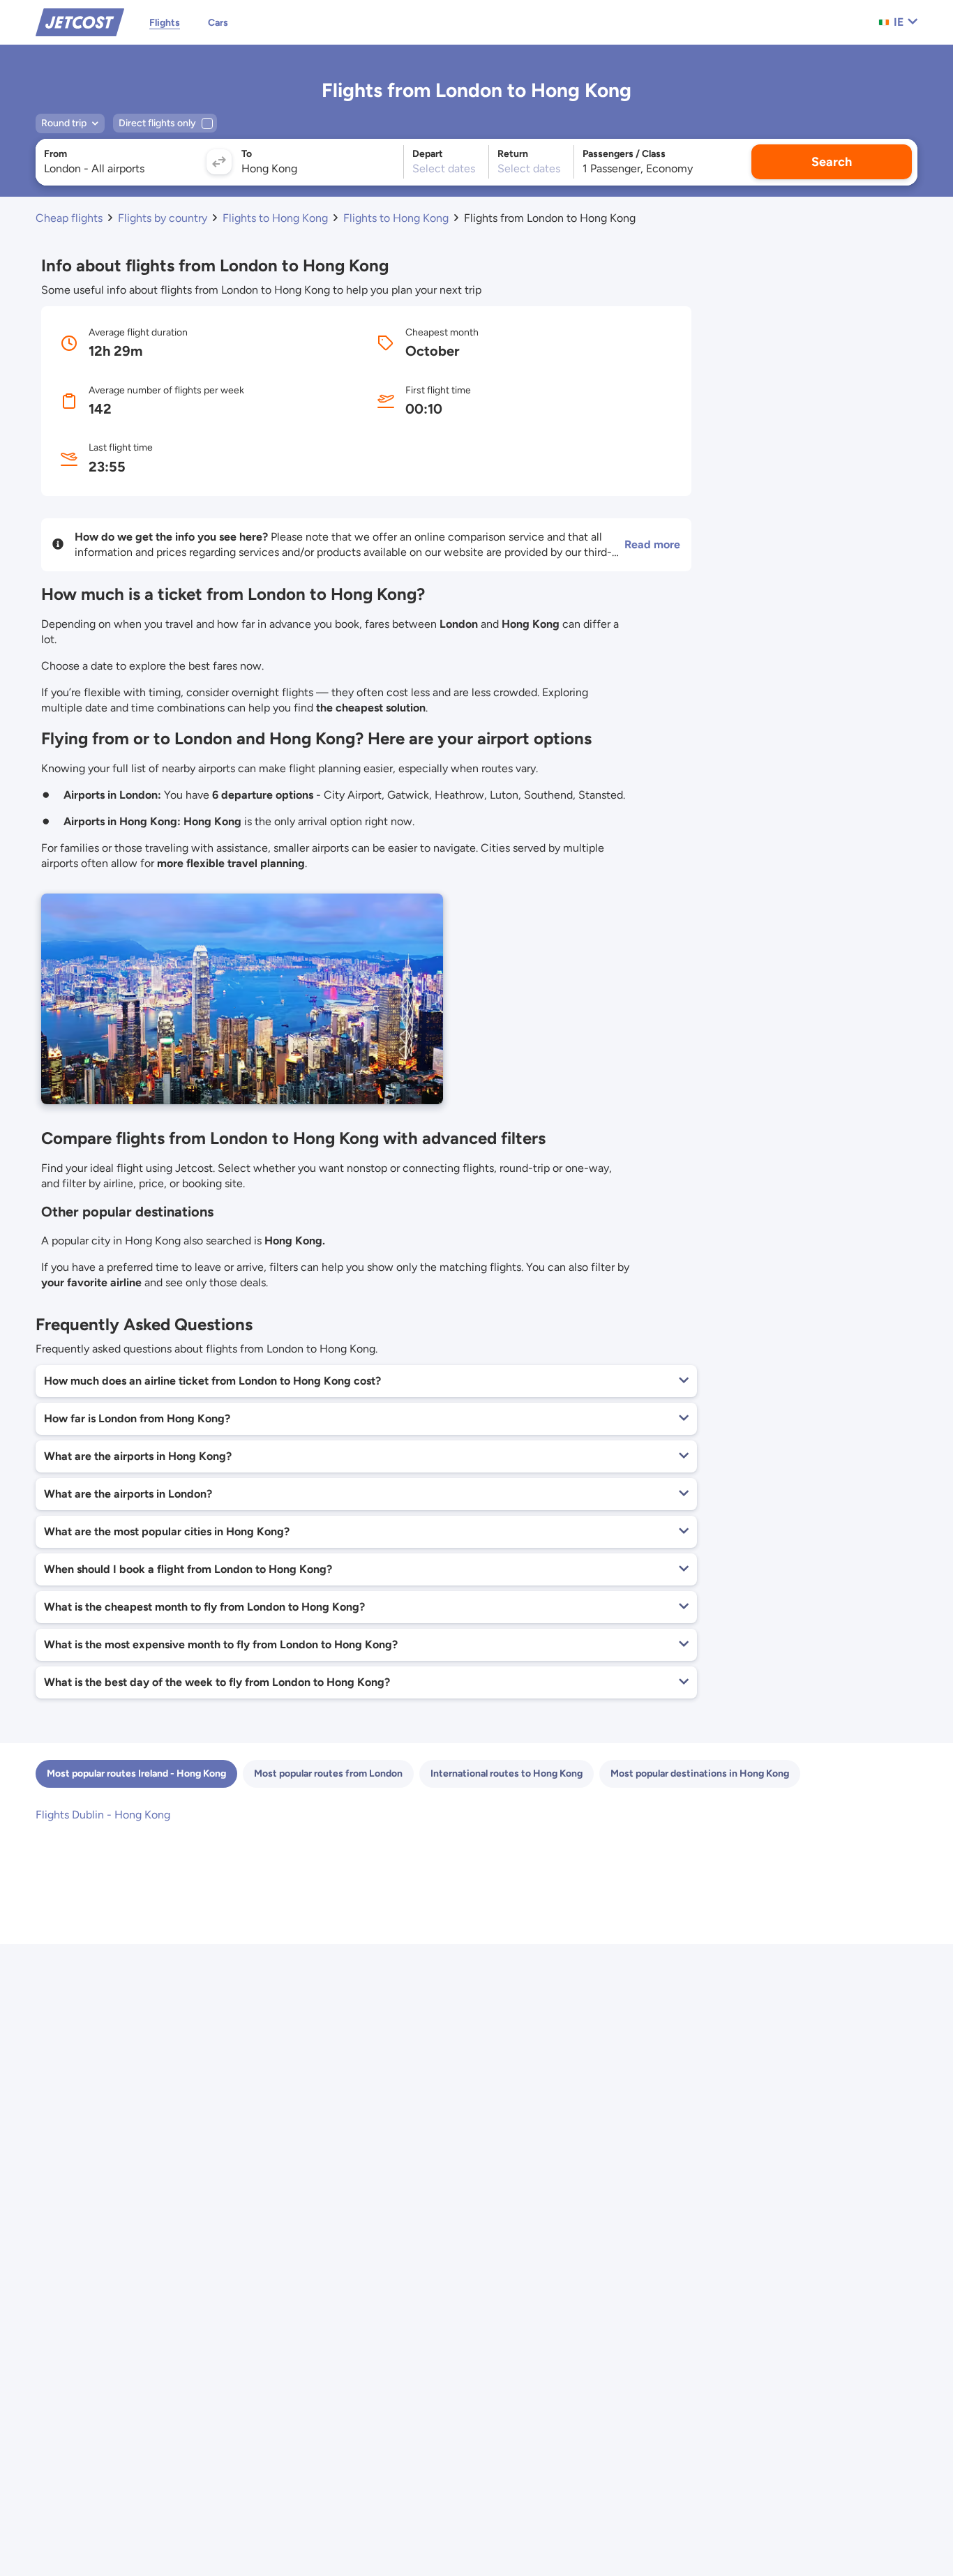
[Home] (80, 21)
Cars (218, 23)
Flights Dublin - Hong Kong (103, 1815)
